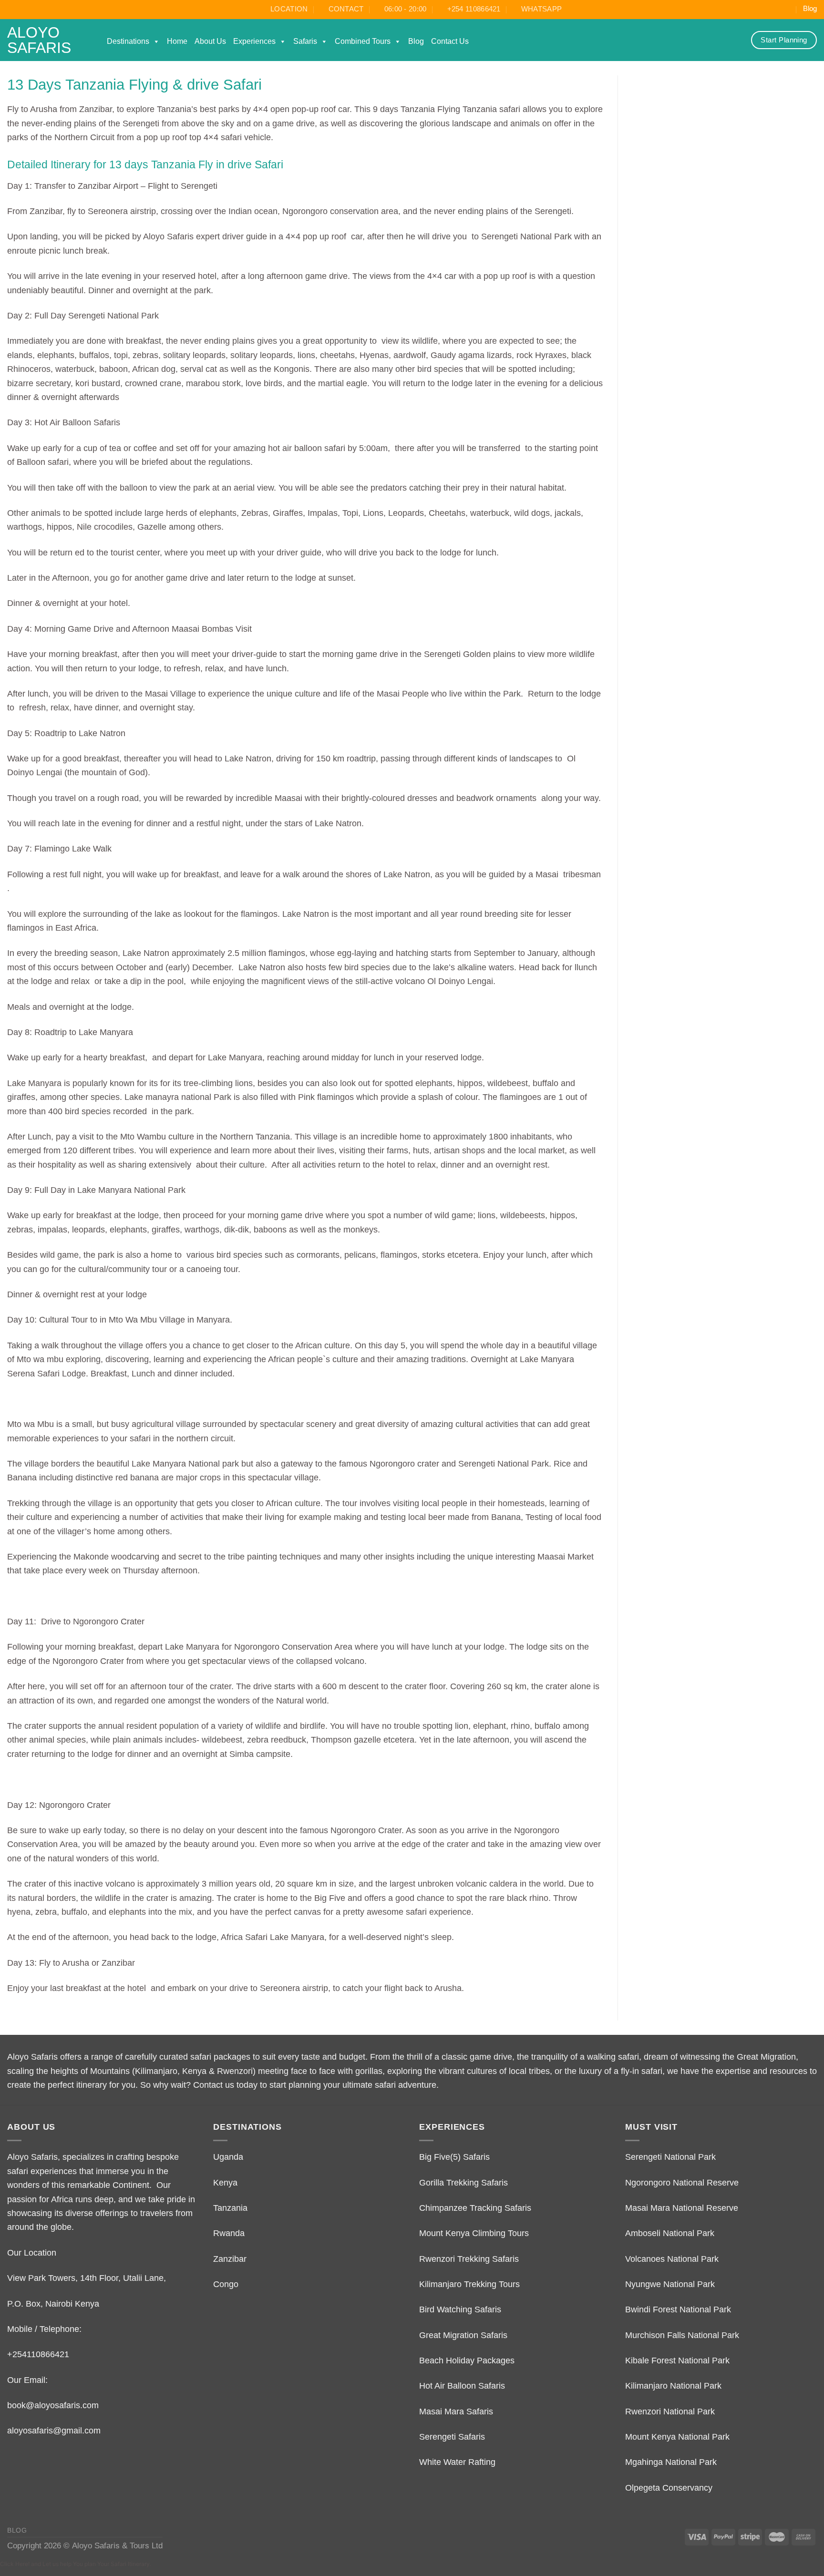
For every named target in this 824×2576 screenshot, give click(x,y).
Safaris (305, 41)
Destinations (128, 41)
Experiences (254, 41)
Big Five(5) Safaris (454, 2157)
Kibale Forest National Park (677, 2360)
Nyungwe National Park (670, 2284)
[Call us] (777, 9)
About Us (210, 41)
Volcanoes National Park (672, 2259)
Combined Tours (363, 41)
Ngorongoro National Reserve (682, 2182)
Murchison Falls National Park (682, 2335)
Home (177, 41)
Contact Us (450, 41)
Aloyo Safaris (39, 40)
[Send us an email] (766, 9)
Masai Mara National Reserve (682, 2208)
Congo (226, 2284)
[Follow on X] (755, 9)
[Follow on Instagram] (734, 9)
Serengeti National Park (670, 2157)
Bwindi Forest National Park (678, 2309)
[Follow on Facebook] (724, 9)
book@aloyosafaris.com (53, 2405)
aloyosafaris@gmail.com (54, 2430)
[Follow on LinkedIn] (787, 9)
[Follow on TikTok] (745, 9)
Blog (810, 9)
